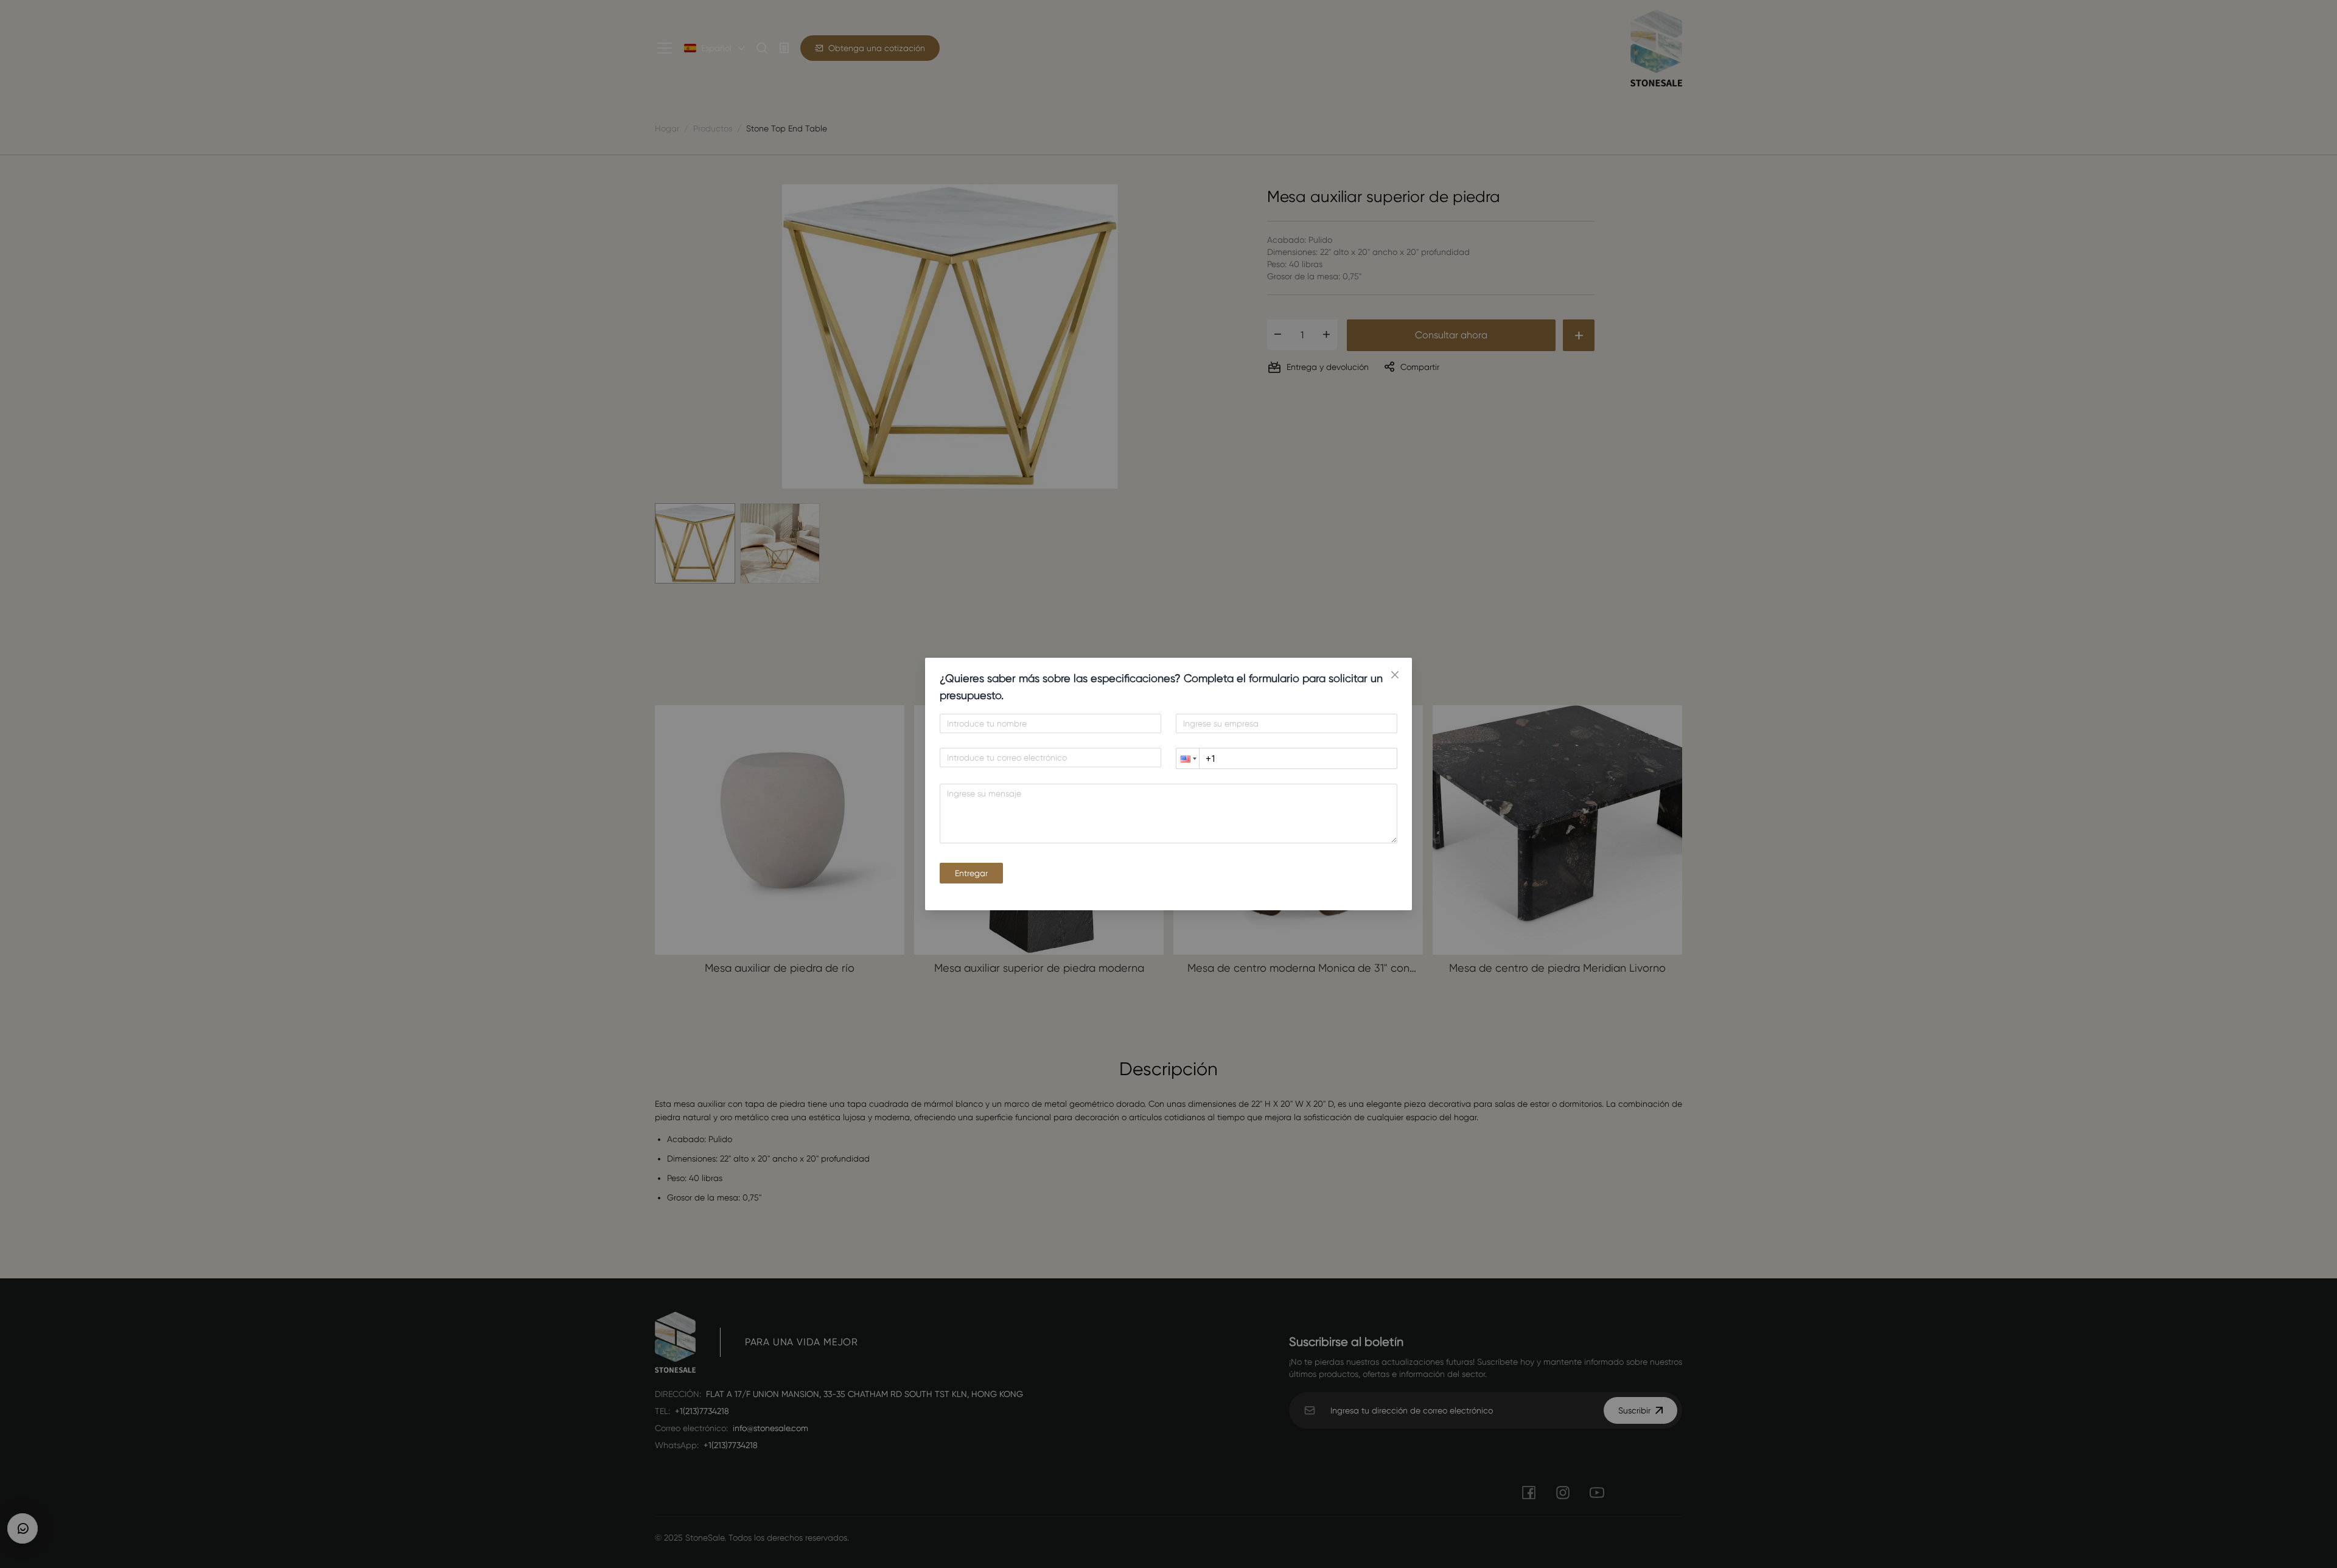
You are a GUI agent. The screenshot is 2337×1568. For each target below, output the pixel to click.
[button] (1187, 758)
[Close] (1395, 675)
